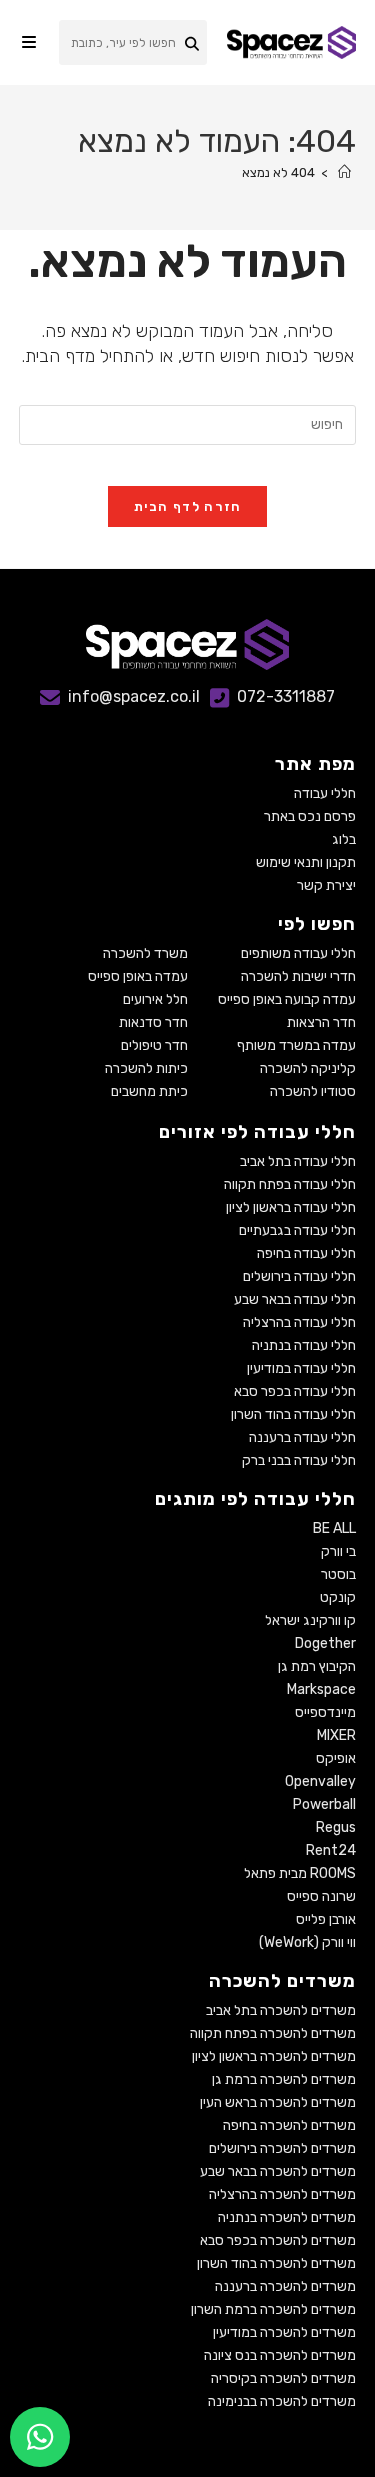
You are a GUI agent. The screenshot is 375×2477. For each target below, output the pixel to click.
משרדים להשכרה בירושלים (282, 2148)
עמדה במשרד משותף (296, 1045)
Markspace (321, 1689)
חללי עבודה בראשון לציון (291, 1207)
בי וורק (338, 1551)
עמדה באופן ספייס (138, 976)
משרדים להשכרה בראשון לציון (274, 2056)
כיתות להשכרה (146, 1068)
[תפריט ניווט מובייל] (29, 42)
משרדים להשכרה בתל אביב (281, 2010)
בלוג (344, 839)
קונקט (338, 1597)
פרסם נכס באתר (310, 816)
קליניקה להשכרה (308, 1068)
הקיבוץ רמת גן (317, 1666)
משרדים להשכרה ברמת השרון (273, 2309)
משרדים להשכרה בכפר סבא (278, 2240)
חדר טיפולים (154, 1045)
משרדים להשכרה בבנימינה (282, 2401)
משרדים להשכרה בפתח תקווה (273, 2033)
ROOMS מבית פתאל (300, 1873)
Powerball (324, 1804)
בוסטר (338, 1574)
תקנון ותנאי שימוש (306, 862)
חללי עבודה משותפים (298, 953)
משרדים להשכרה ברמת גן (284, 2079)
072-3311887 (286, 696)
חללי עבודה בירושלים (299, 1276)
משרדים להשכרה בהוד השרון (276, 2263)
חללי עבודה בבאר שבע (295, 1299)
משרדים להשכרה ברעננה (285, 2286)
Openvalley (320, 1781)
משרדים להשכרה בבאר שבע (278, 2171)
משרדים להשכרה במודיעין (284, 2332)
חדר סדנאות (153, 1022)
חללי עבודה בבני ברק (299, 1460)
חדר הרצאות (321, 1022)
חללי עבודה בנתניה (304, 1345)
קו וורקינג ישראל (310, 1620)
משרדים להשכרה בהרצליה (282, 2194)
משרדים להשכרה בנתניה (287, 2217)
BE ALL (334, 1528)
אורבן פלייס (326, 1919)
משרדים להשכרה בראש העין (278, 2102)
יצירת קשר (326, 885)
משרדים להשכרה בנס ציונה (280, 2355)
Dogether (325, 1643)
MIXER (336, 1735)
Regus (336, 1827)
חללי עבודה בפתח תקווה (290, 1184)
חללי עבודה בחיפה (306, 1253)
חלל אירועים (155, 999)
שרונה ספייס (321, 1896)
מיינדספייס (325, 1712)
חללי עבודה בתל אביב (298, 1161)
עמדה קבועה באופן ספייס (287, 999)
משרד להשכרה (145, 953)
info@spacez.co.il (134, 696)
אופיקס (336, 1758)
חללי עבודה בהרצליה (299, 1322)
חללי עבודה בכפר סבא (295, 1391)
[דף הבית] (344, 172)
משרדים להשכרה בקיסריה (283, 2378)
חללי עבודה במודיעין (301, 1368)
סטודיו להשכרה (313, 1091)
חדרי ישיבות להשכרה (298, 976)
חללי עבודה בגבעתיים (297, 1230)
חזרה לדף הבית (188, 506)
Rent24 (331, 1850)
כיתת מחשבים (149, 1091)
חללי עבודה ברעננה (302, 1437)
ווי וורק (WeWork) (307, 1942)
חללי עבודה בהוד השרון (293, 1414)
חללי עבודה (325, 793)
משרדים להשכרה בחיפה (289, 2125)
